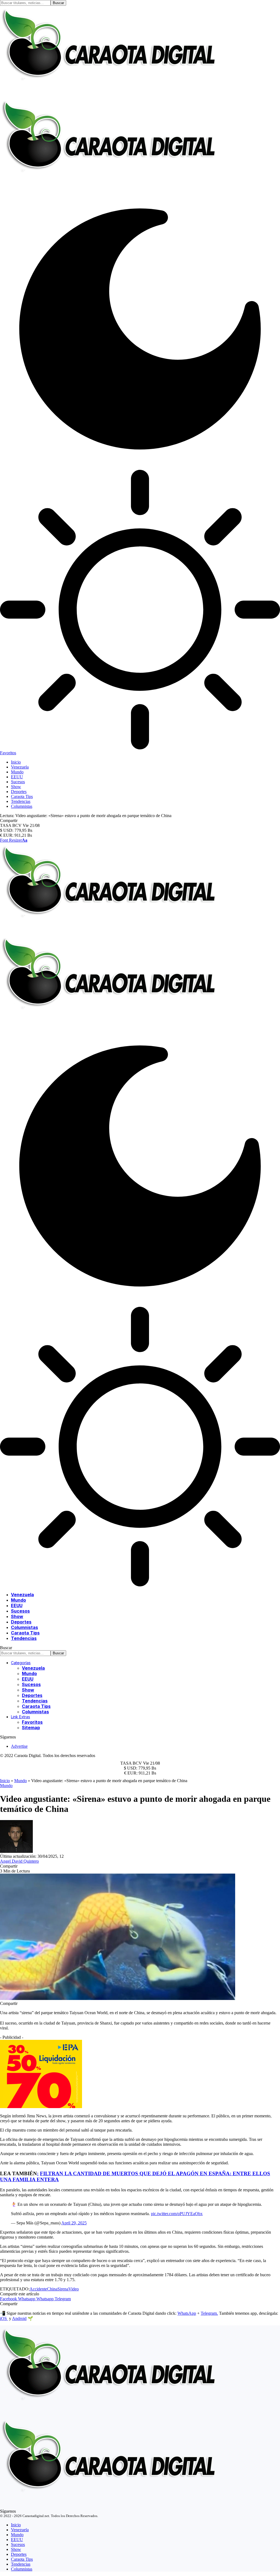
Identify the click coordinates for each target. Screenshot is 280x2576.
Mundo (21, 1781)
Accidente (38, 2289)
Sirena (63, 2289)
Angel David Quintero (19, 1861)
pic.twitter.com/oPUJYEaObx (177, 2214)
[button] (14, 840)
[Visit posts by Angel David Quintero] (16, 1851)
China (52, 2289)
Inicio (5, 1781)
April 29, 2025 (74, 2223)
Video (74, 2289)
